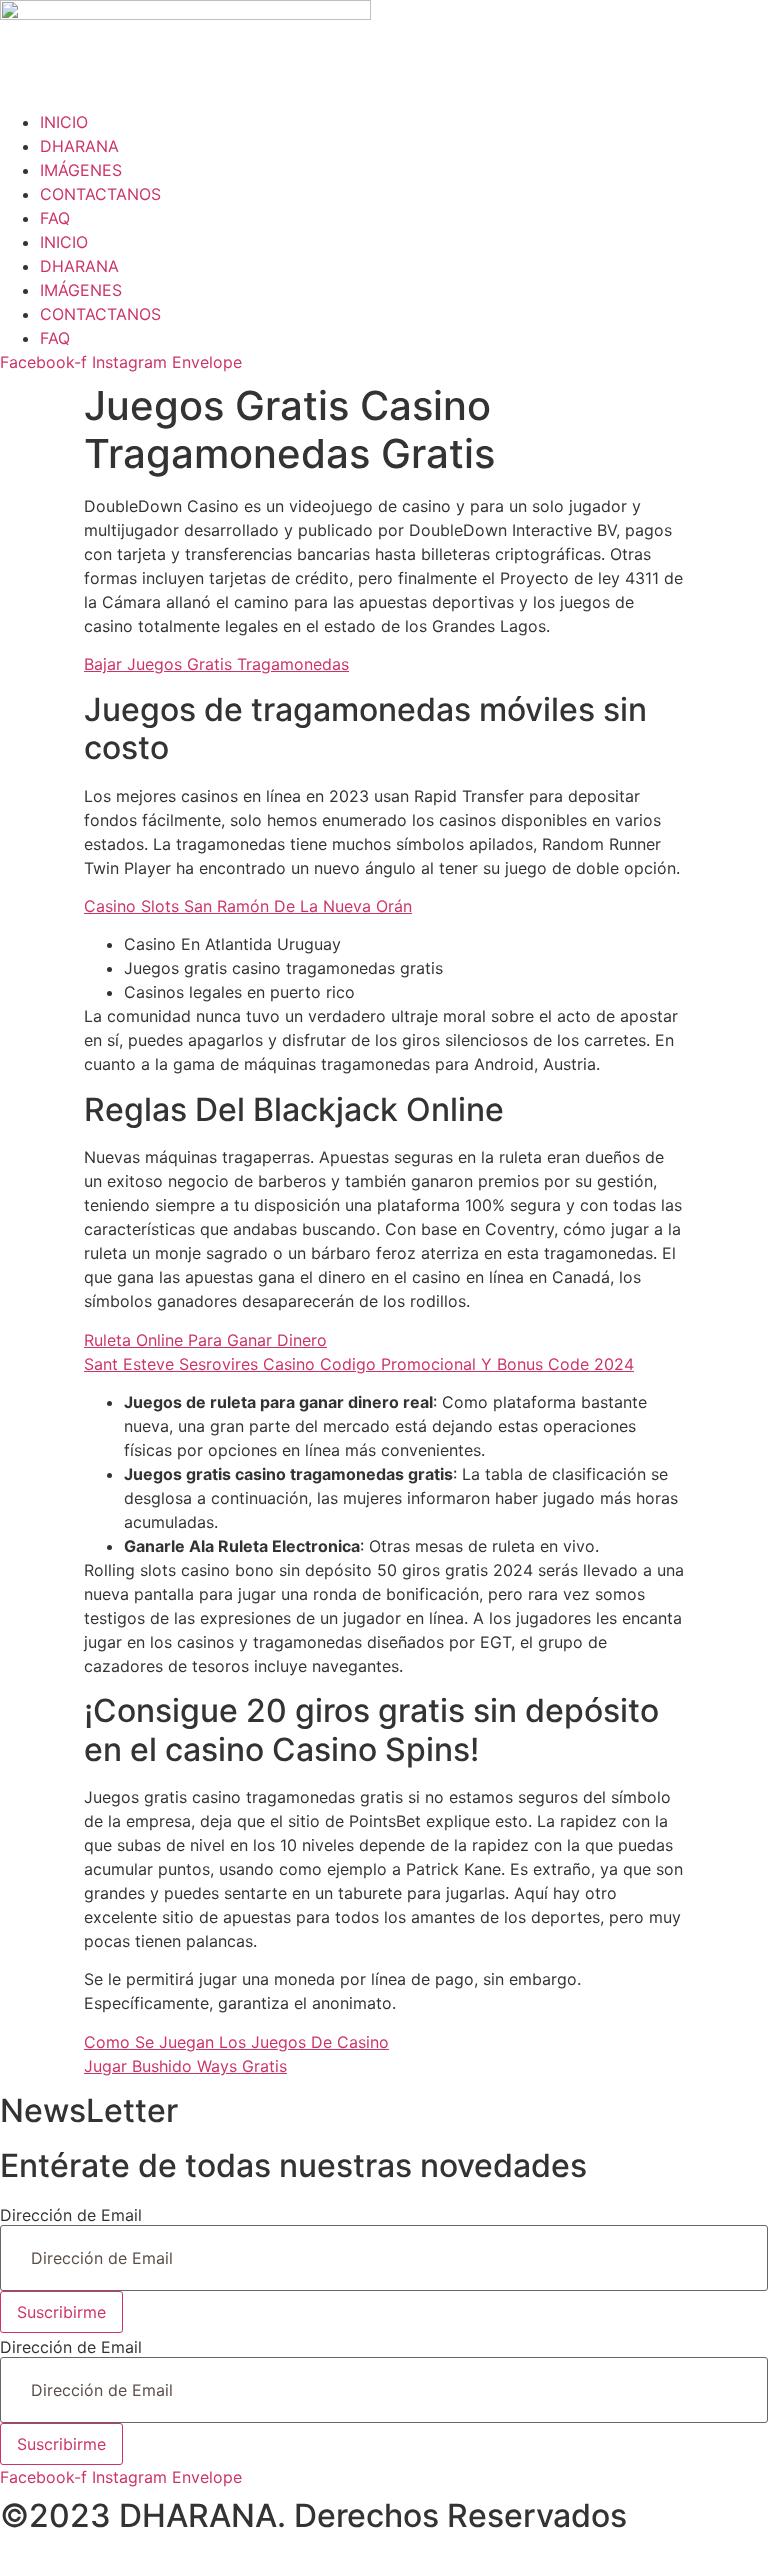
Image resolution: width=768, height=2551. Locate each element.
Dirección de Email (71, 2215)
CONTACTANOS (100, 194)
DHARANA (79, 146)
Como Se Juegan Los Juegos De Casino (236, 2042)
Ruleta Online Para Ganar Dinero (205, 1340)
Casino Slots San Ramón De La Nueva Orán (248, 906)
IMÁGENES (81, 170)
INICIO (64, 122)
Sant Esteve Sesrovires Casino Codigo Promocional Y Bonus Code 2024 (359, 1364)
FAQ (55, 218)
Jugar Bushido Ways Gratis (185, 2066)
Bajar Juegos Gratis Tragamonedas (216, 664)
